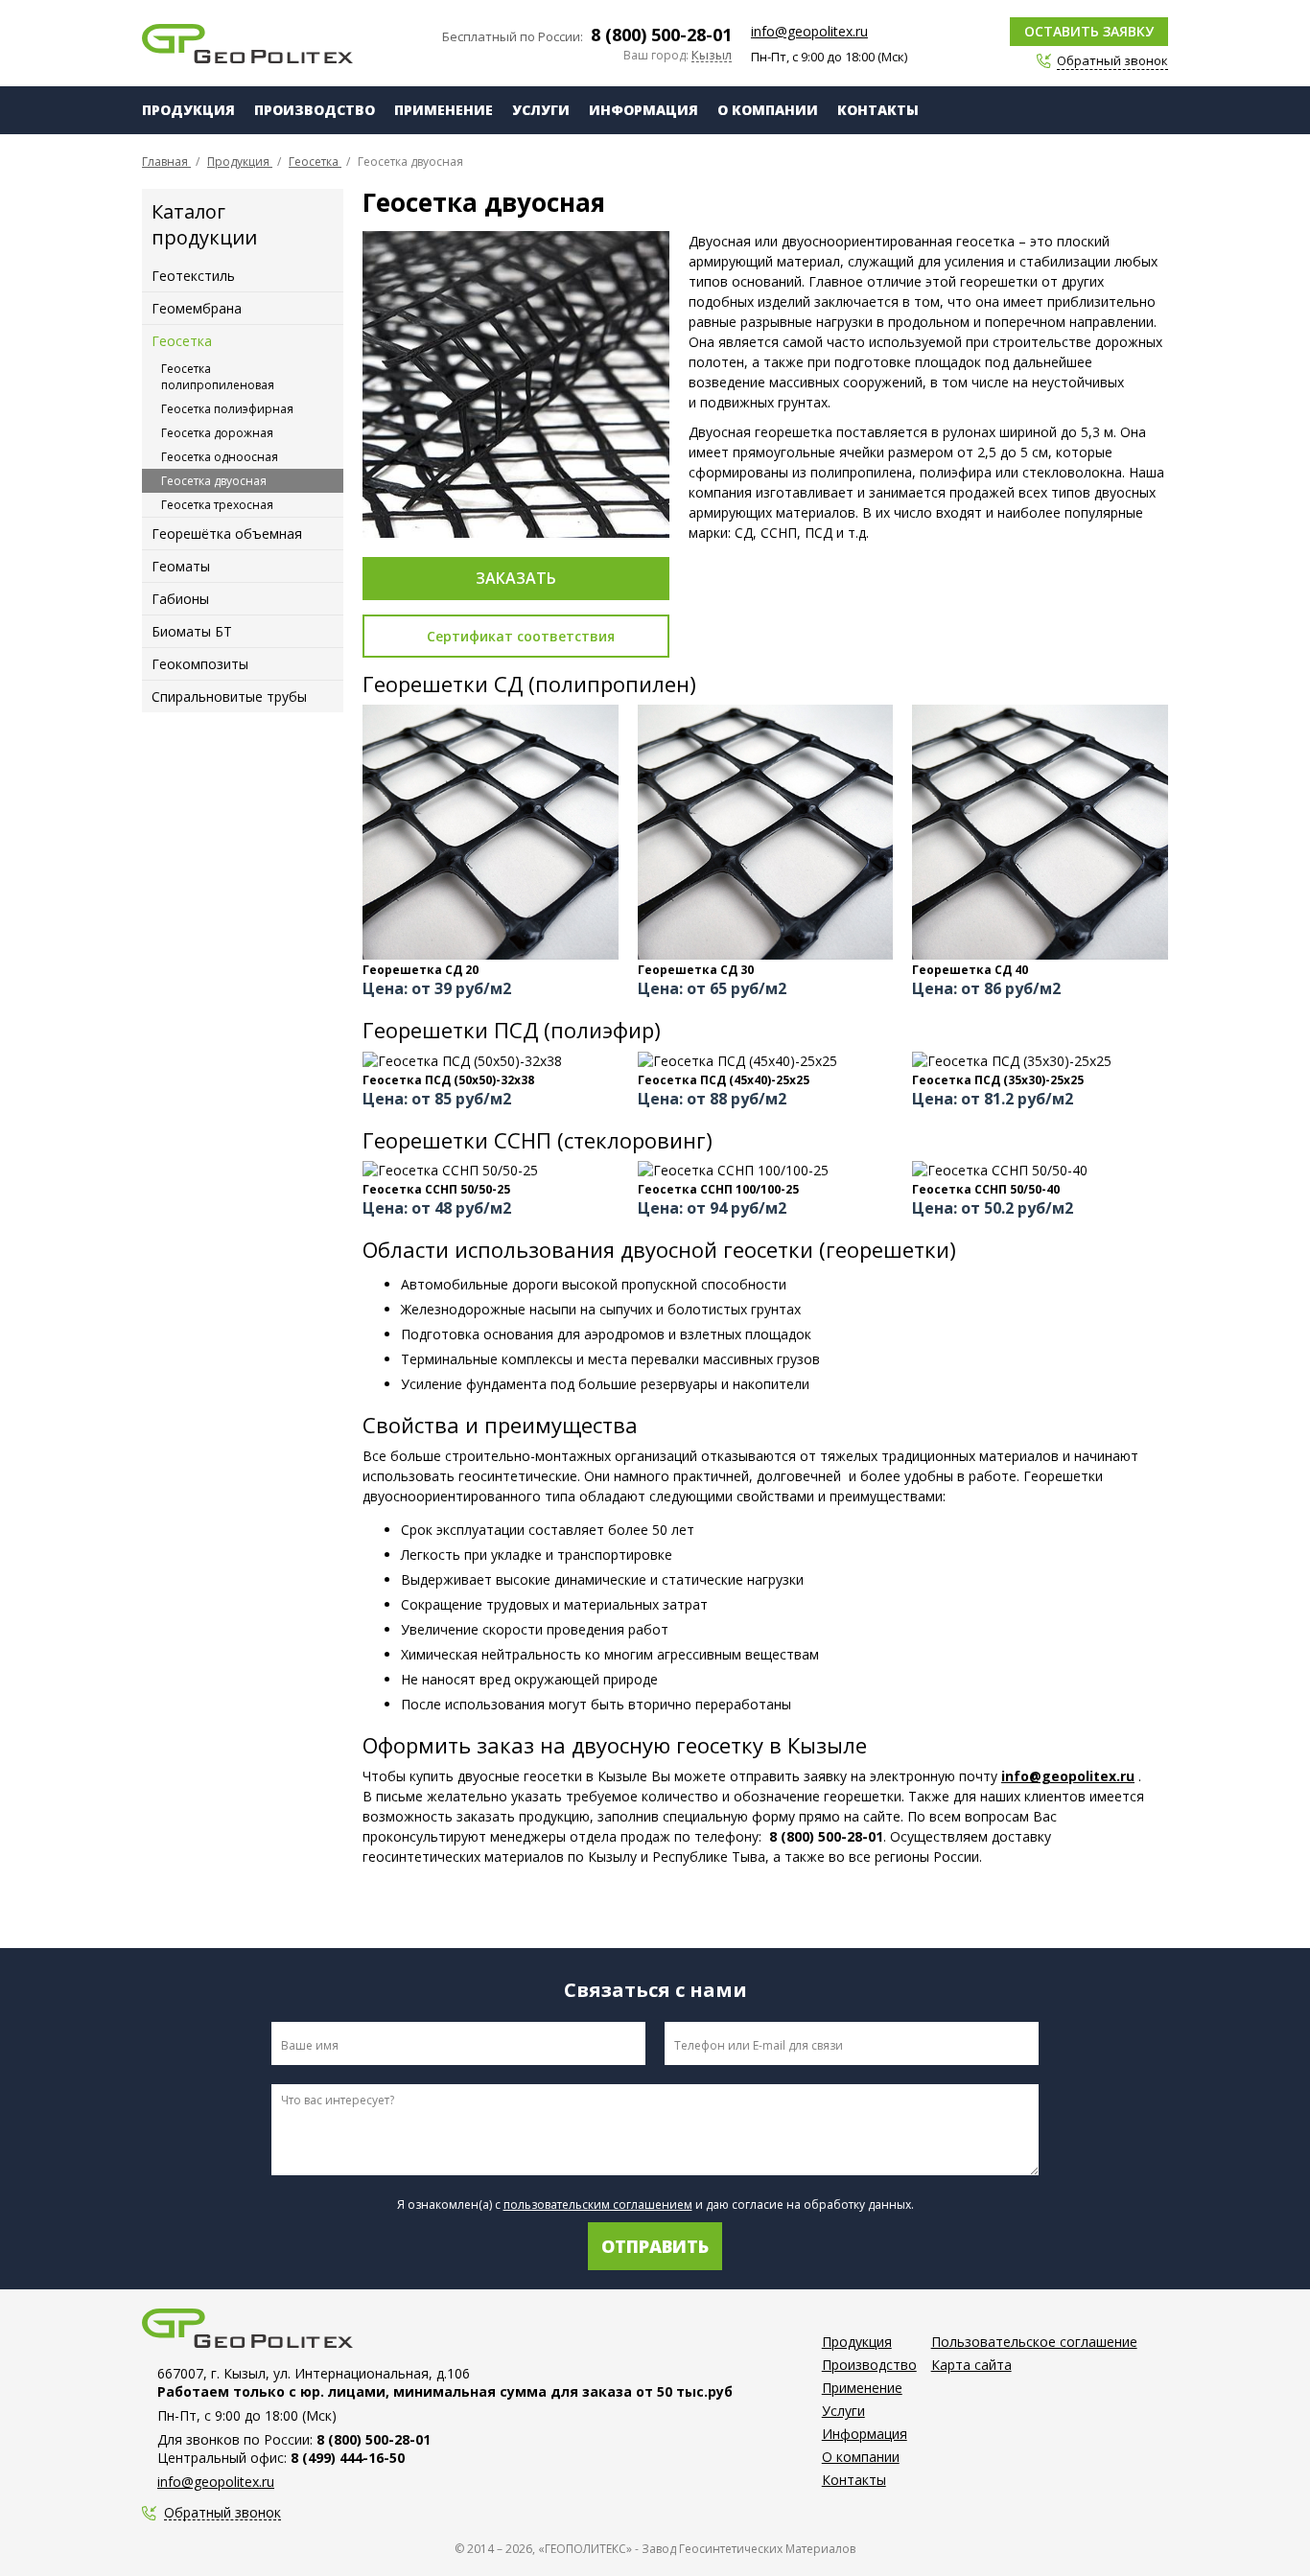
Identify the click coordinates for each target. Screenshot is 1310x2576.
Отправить (655, 2246)
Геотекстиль (193, 276)
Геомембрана (197, 308)
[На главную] (247, 44)
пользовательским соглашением (598, 2205)
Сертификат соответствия (521, 636)
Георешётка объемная (227, 534)
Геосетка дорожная (217, 433)
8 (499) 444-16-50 (348, 2458)
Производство (315, 110)
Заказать (516, 578)
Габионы (180, 599)
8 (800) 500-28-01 (661, 35)
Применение (444, 110)
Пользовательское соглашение (1034, 2342)
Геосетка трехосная (217, 505)
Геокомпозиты (200, 664)
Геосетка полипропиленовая (218, 377)
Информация (643, 110)
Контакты (878, 110)
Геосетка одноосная (220, 457)
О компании (768, 110)
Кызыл (712, 56)
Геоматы (181, 566)
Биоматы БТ (192, 631)
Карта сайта (971, 2365)
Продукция (188, 110)
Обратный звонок (222, 2513)
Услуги (541, 110)
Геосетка (182, 341)
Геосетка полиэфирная (227, 409)
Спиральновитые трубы (229, 696)
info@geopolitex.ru (809, 31)
